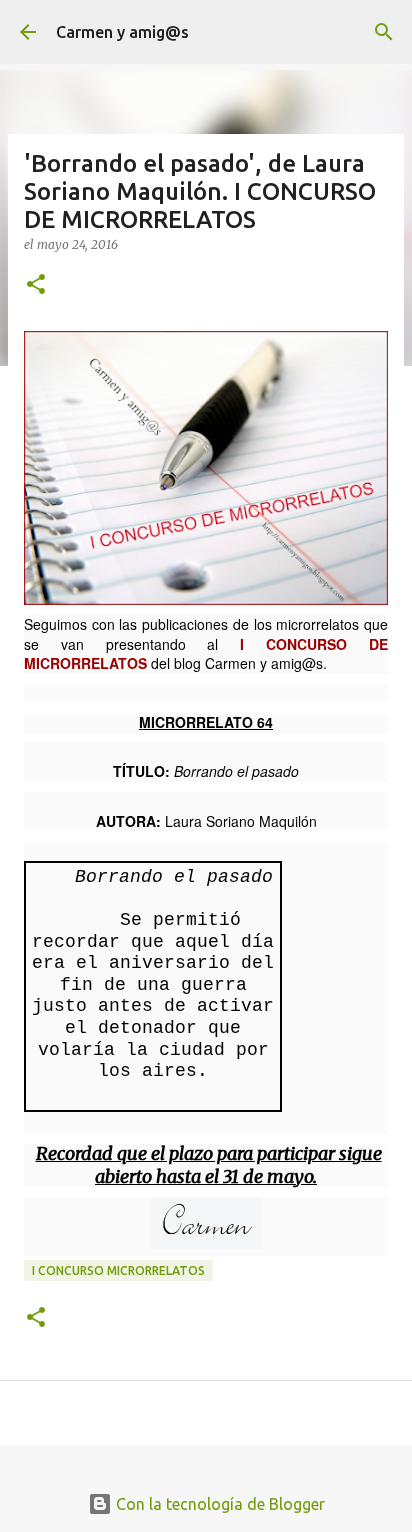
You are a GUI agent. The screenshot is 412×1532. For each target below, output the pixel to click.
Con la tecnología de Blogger (218, 1504)
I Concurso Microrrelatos (118, 1270)
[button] (36, 285)
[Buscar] (384, 32)
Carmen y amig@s (122, 32)
